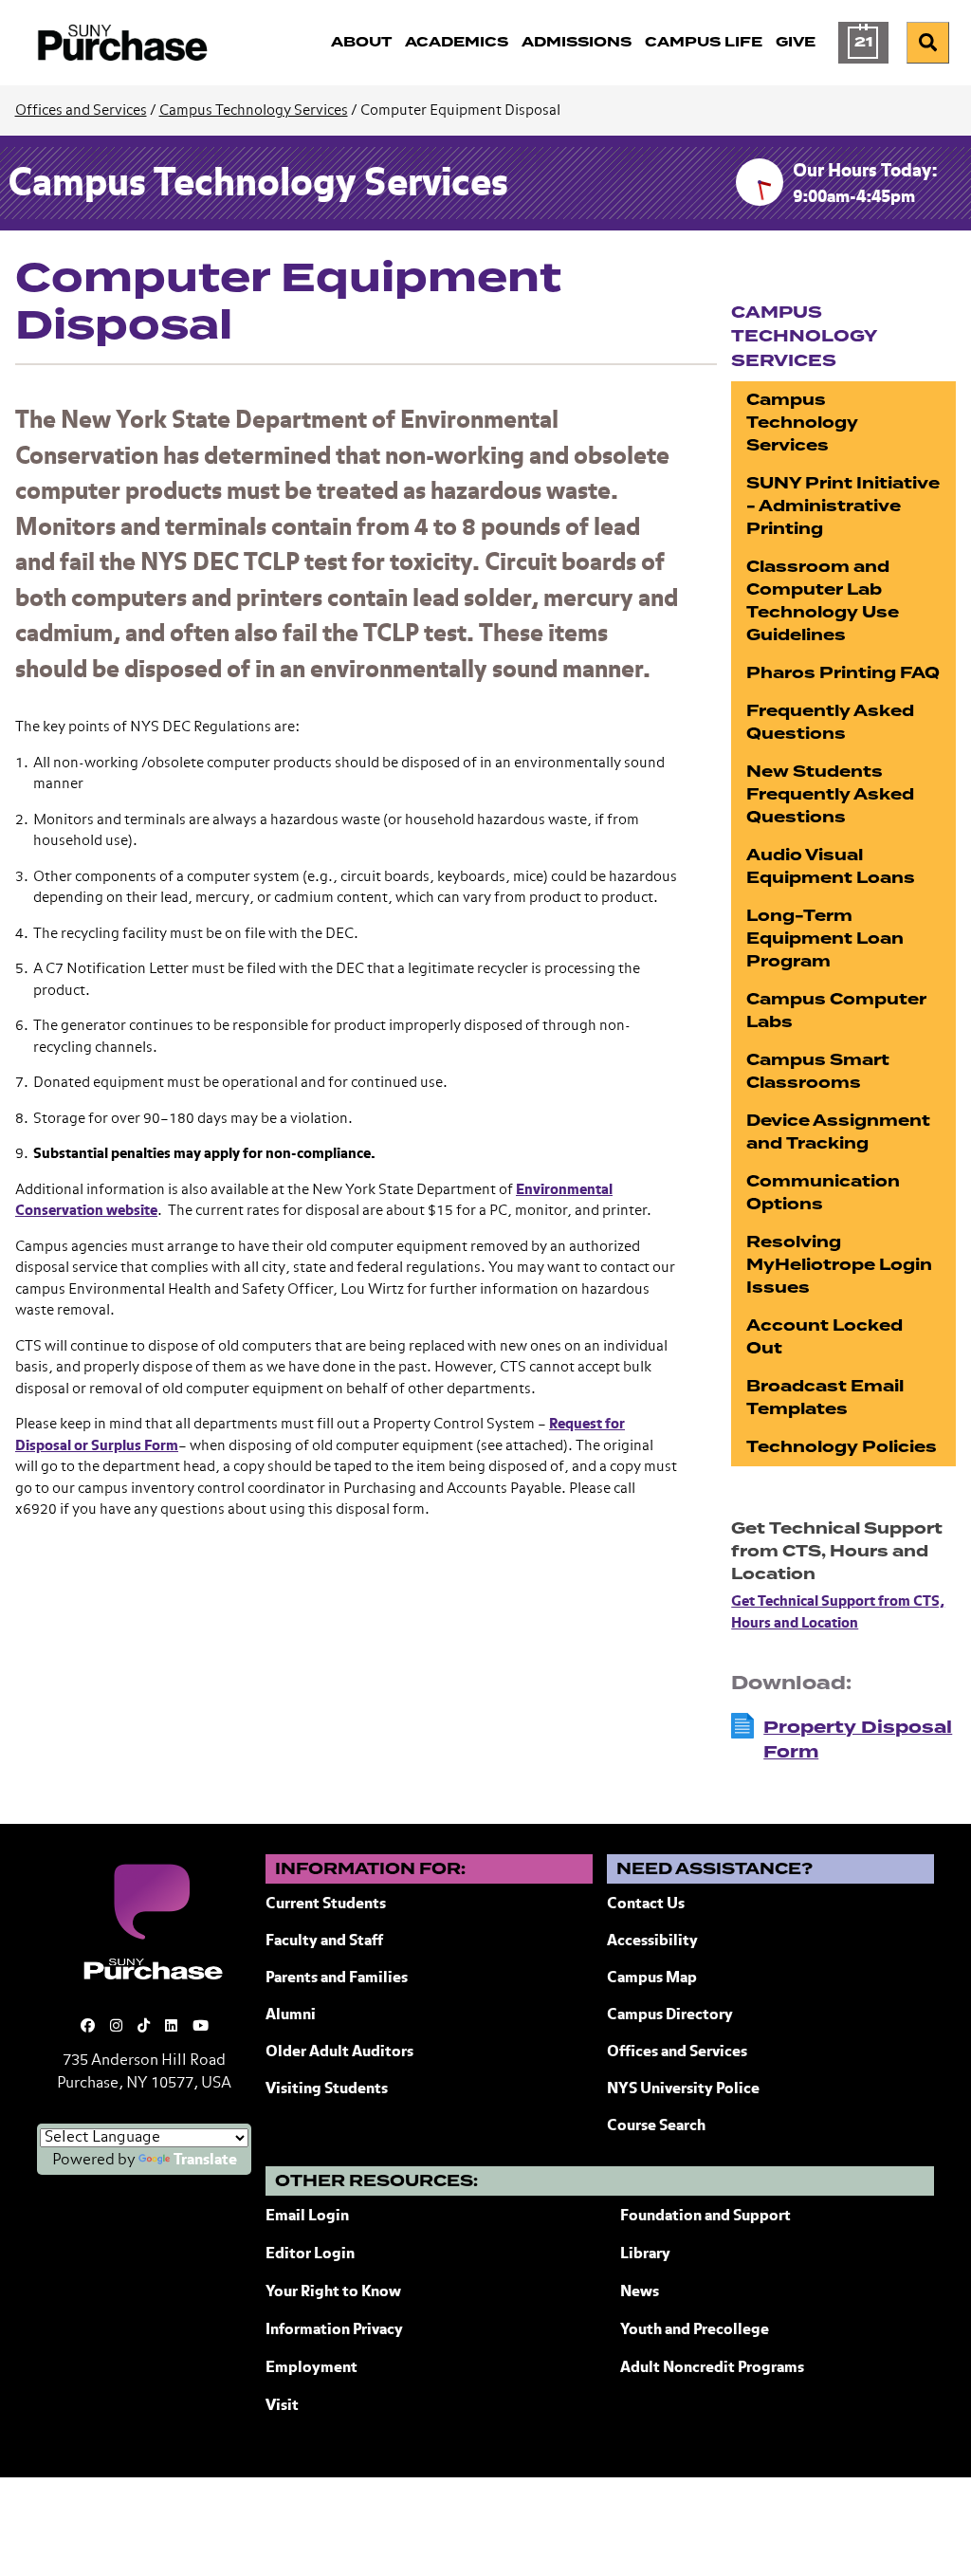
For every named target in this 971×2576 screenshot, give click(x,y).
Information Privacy (334, 2330)
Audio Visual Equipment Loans (831, 866)
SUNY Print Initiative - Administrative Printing (843, 506)
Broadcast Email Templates (825, 1398)
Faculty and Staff (324, 1941)
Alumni (291, 2015)
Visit (282, 2406)
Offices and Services (81, 110)
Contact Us (646, 1904)
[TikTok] (144, 2026)
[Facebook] (88, 2026)
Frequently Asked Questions (830, 722)
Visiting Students (327, 2089)
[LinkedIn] (171, 2026)
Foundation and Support (705, 2217)
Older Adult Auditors (339, 2052)
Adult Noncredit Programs (712, 2368)
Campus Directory (670, 2015)
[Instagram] (116, 2026)
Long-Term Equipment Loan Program (825, 938)
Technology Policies (842, 1447)
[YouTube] (201, 2026)
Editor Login (310, 2254)
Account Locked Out (824, 1337)
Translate (205, 2161)
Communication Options (823, 1193)
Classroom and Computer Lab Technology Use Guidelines (823, 601)
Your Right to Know (333, 2292)
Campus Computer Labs (836, 1011)
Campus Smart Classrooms (818, 1071)
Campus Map (652, 1978)
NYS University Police (683, 2089)
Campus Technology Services (254, 110)
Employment (311, 2368)
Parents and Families (337, 1978)
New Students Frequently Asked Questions (830, 794)
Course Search (656, 2126)
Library (645, 2254)
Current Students (326, 1904)
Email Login (307, 2217)
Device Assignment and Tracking (838, 1132)
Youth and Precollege (695, 2330)
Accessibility (652, 1941)
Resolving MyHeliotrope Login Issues (839, 1265)
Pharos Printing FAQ (843, 673)
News (640, 2292)
